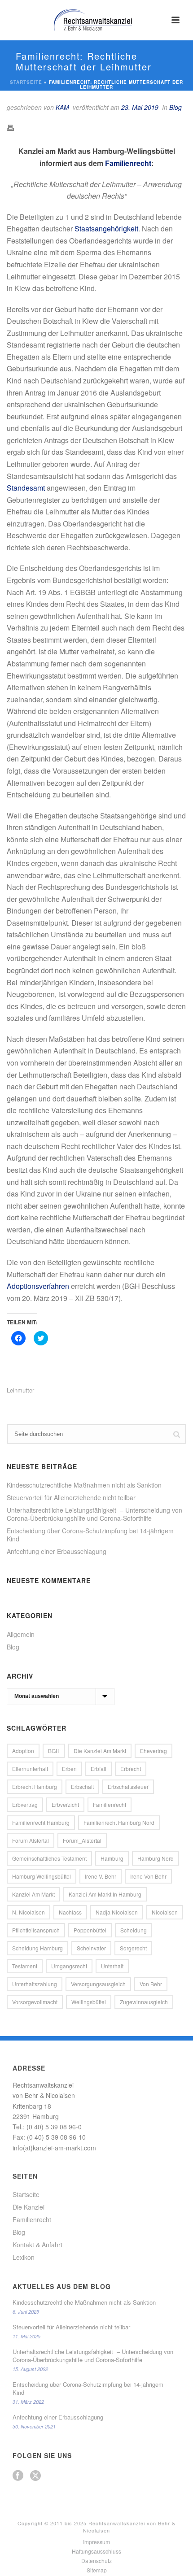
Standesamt (26, 488)
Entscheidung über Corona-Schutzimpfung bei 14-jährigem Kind (90, 1535)
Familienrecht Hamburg (41, 1822)
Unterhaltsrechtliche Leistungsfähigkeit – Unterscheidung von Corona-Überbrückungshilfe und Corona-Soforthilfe (94, 1514)
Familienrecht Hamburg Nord (119, 1822)
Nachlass (70, 1912)
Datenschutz (96, 2561)
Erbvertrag (25, 1804)
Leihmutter (20, 1390)
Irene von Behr (148, 1876)
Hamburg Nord (156, 1858)
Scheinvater (91, 1948)
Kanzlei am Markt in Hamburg (105, 1894)
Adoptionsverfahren (38, 1286)
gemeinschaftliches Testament (49, 1858)
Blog (175, 107)
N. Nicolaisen (29, 1912)
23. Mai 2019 (140, 107)
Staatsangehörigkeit (106, 228)
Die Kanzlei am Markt (100, 1751)
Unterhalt (112, 1966)
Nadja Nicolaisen (117, 1912)
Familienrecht (128, 163)
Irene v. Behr (101, 1876)
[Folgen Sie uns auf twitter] (35, 2476)
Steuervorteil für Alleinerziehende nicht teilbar (71, 1497)
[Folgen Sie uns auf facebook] (18, 2476)
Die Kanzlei (29, 2207)
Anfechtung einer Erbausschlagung (57, 1551)
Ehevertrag (154, 1751)
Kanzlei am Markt (33, 1894)
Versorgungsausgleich (98, 1984)
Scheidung (134, 1930)
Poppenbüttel (90, 1930)
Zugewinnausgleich (144, 2002)
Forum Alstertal (31, 1840)
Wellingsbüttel (89, 2002)
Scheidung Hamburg (37, 1948)
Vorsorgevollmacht (35, 2002)
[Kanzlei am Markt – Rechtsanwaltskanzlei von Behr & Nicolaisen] (96, 20)
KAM (62, 107)
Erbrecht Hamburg (35, 1786)
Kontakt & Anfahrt (37, 2245)
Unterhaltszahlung (35, 1984)
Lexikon (24, 2257)
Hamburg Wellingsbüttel (42, 1876)
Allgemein (21, 1634)
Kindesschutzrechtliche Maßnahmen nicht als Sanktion (84, 1485)
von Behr (151, 1984)
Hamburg (112, 1858)
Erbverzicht (65, 1804)
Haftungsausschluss (96, 2551)
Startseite (26, 82)
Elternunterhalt (30, 1769)
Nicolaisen (165, 1912)
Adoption (23, 1751)
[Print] (15, 127)
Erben (69, 1769)
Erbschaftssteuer (128, 1786)
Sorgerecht (133, 1948)
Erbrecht (131, 1769)
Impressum (96, 2542)
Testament (25, 1966)
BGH (54, 1751)
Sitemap (97, 2570)
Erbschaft (82, 1786)
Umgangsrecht (69, 1966)
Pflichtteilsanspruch (36, 1930)
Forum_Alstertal (82, 1840)
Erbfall (99, 1769)
